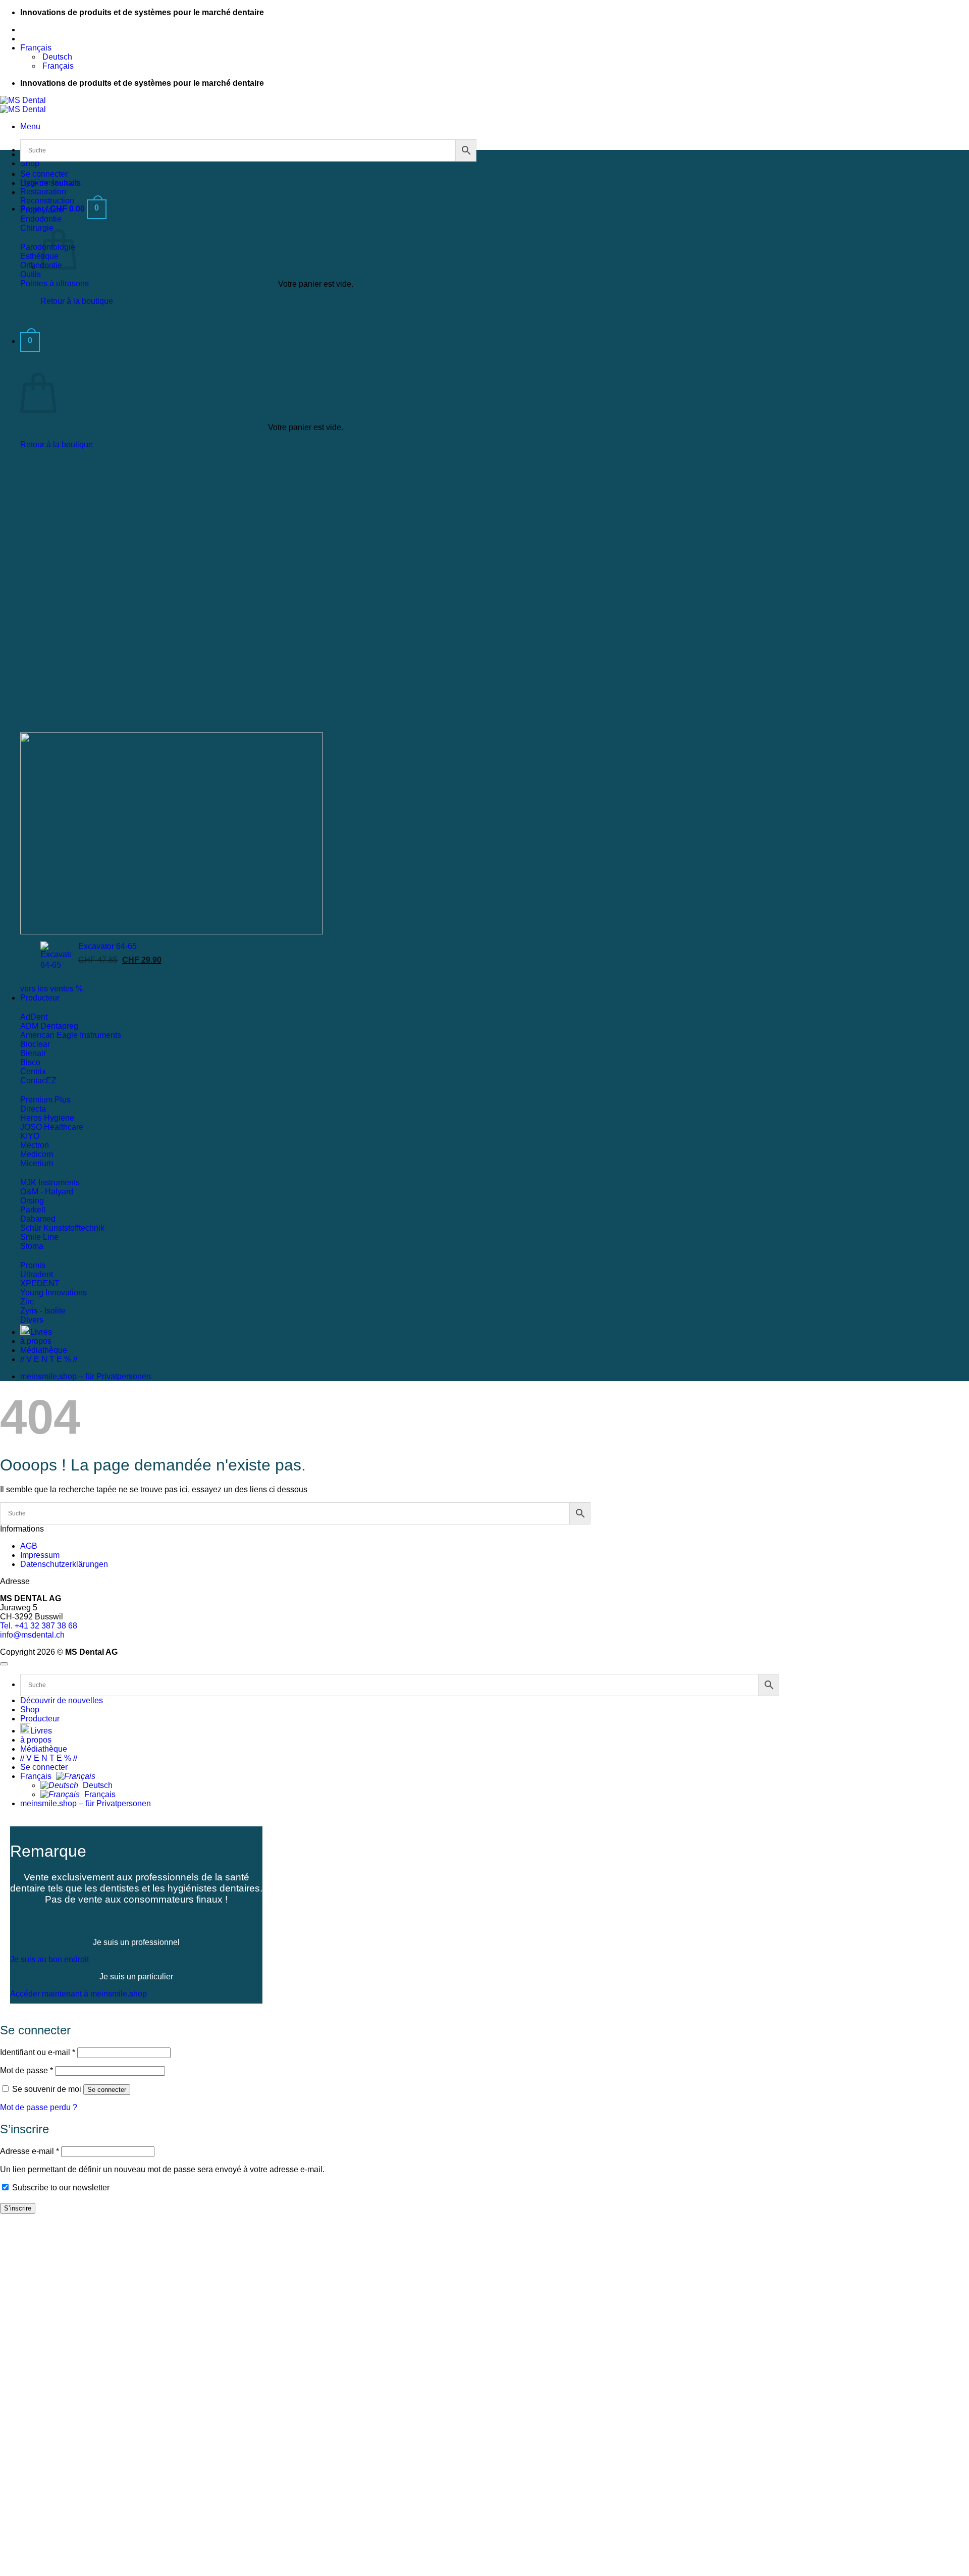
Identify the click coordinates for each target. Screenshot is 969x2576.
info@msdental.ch (32, 1635)
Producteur (40, 998)
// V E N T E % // (49, 1359)
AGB (29, 1546)
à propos (36, 1341)
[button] (30, 126)
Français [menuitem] (57, 66)
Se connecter (107, 2090)
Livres (41, 1332)
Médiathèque (44, 1350)
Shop (30, 163)
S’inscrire (18, 2208)
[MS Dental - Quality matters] (23, 105)
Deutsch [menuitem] (56, 57)
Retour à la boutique (77, 301)
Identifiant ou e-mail (38, 2052)
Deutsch (97, 1785)
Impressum (40, 1555)
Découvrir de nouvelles (62, 1700)
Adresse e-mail (30, 2151)
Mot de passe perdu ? (39, 2107)
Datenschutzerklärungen (64, 1564)
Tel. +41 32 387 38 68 (39, 1626)
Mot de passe (26, 2070)
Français (37, 48)
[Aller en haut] (4, 1664)
